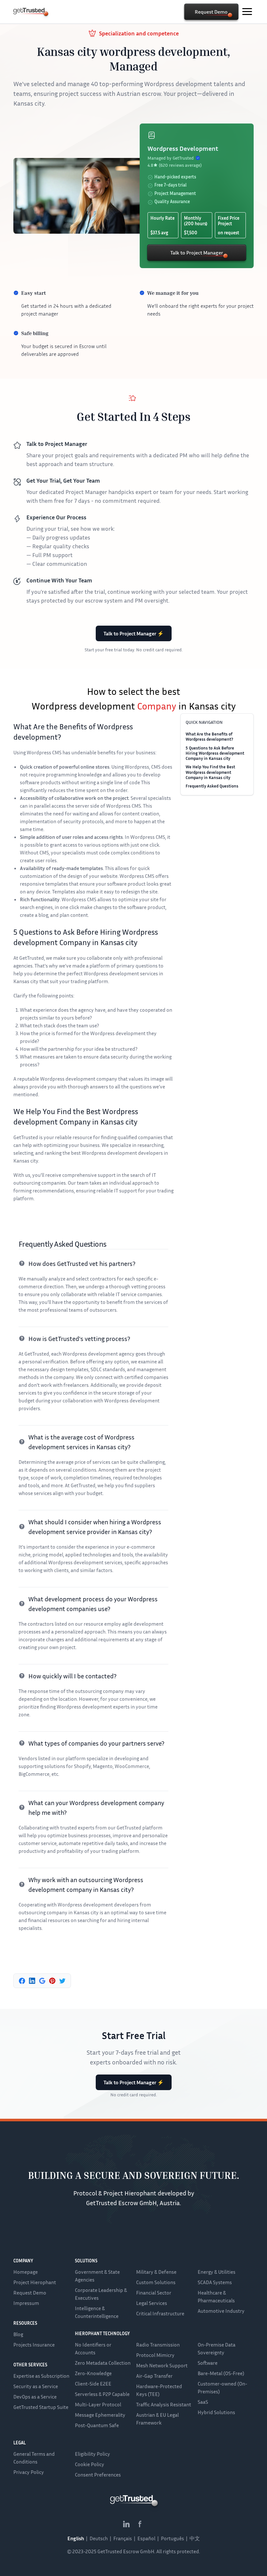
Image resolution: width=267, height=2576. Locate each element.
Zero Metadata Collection (103, 2363)
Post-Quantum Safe (97, 2425)
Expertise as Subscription (41, 2376)
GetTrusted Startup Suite (41, 2407)
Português (172, 2538)
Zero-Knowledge (93, 2373)
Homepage (26, 2272)
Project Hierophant (35, 2282)
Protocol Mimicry (155, 2355)
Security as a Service (36, 2386)
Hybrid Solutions (216, 2412)
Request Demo (30, 2293)
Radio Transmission (158, 2345)
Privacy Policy (29, 2472)
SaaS (203, 2402)
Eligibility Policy (92, 2454)
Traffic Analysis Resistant (164, 2404)
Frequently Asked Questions (212, 786)
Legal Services (152, 2303)
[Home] (29, 11)
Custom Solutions (156, 2282)
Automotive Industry (221, 2311)
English (76, 2538)
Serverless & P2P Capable (102, 2394)
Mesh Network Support (162, 2365)
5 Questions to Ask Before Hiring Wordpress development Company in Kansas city (215, 753)
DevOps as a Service (35, 2397)
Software (208, 2363)
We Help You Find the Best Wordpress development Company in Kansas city (210, 772)
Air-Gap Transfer (154, 2376)
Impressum (26, 2303)
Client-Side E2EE (93, 2384)
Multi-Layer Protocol (98, 2404)
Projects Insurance (34, 2345)
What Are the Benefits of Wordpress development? (209, 736)
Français (123, 2538)
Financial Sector (154, 2293)
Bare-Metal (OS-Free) (221, 2373)
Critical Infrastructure (160, 2313)
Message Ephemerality (100, 2415)
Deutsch (99, 2538)
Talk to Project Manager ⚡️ (134, 633)
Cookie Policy (90, 2464)
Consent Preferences (98, 2475)
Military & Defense (156, 2272)
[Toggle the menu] (247, 12)
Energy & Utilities (217, 2272)
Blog (18, 2334)
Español (146, 2538)
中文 (195, 2538)
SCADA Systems (215, 2282)
